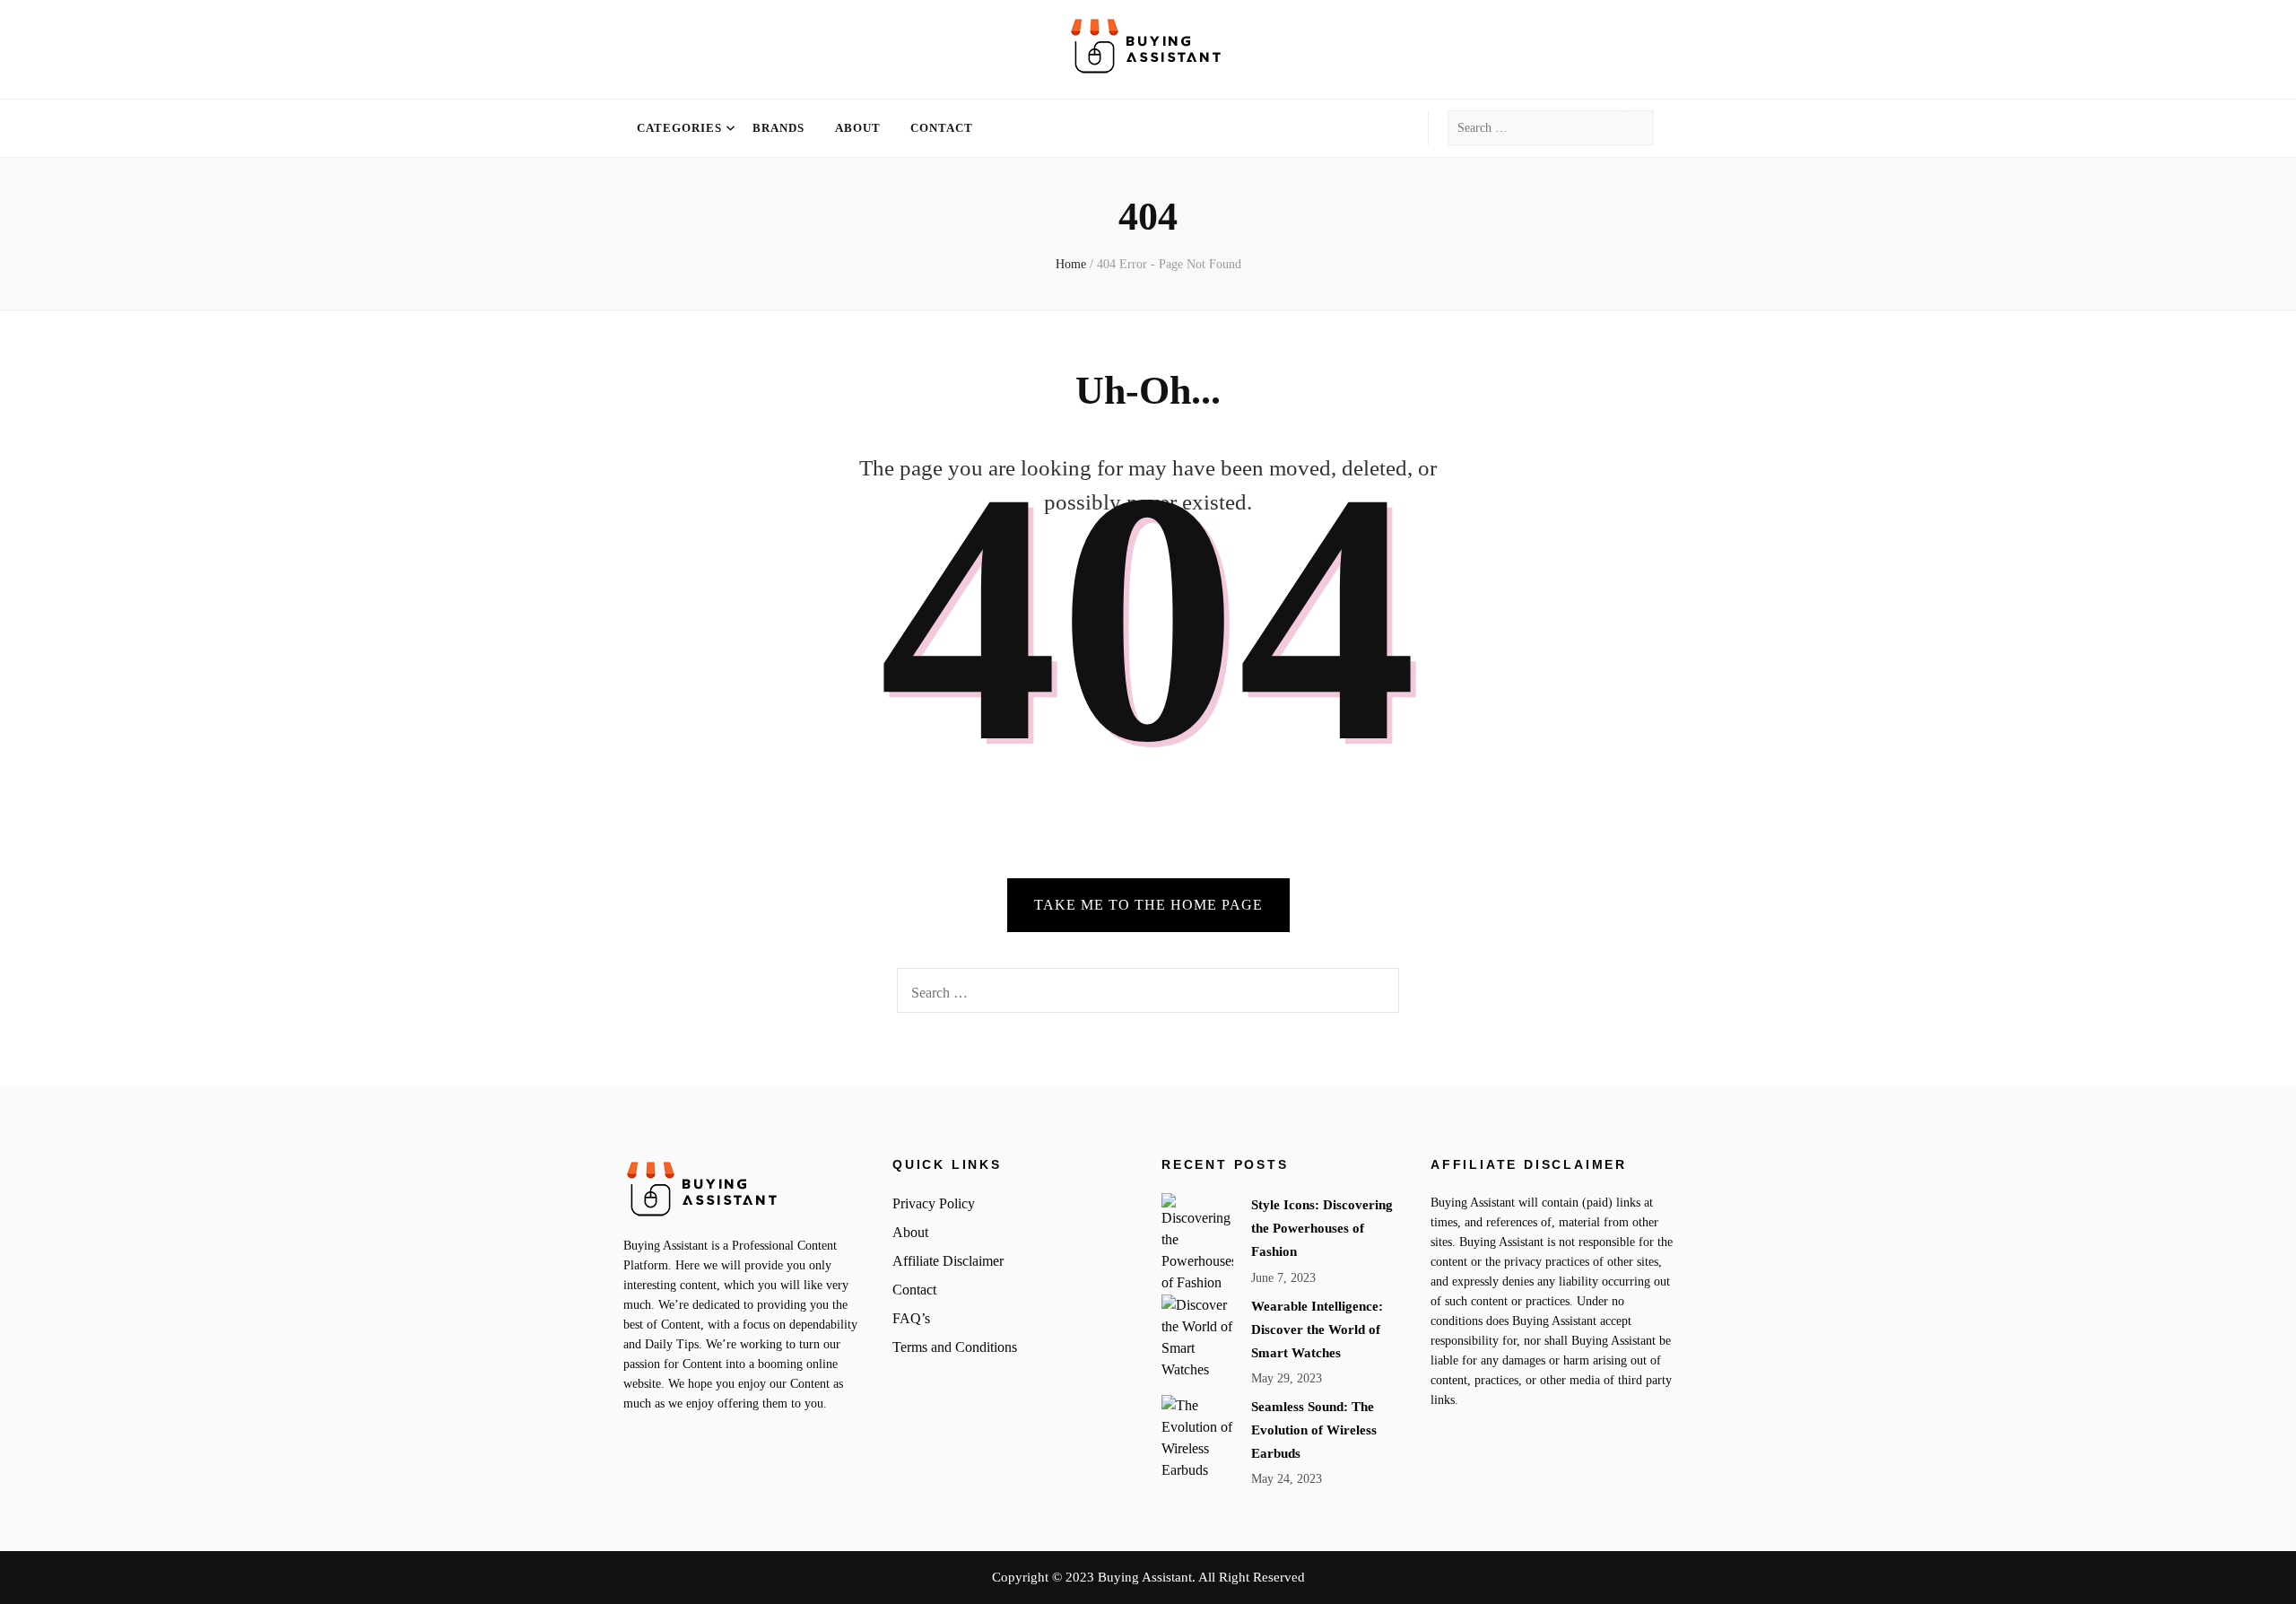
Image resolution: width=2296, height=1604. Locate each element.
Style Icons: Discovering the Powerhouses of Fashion (1322, 1228)
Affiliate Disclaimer (948, 1261)
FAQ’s (911, 1318)
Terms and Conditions (955, 1347)
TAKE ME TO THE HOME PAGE (1148, 905)
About (858, 128)
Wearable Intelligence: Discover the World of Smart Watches (1317, 1329)
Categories (679, 128)
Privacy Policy (934, 1203)
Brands (778, 128)
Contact (942, 128)
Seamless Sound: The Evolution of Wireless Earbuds (1314, 1430)
